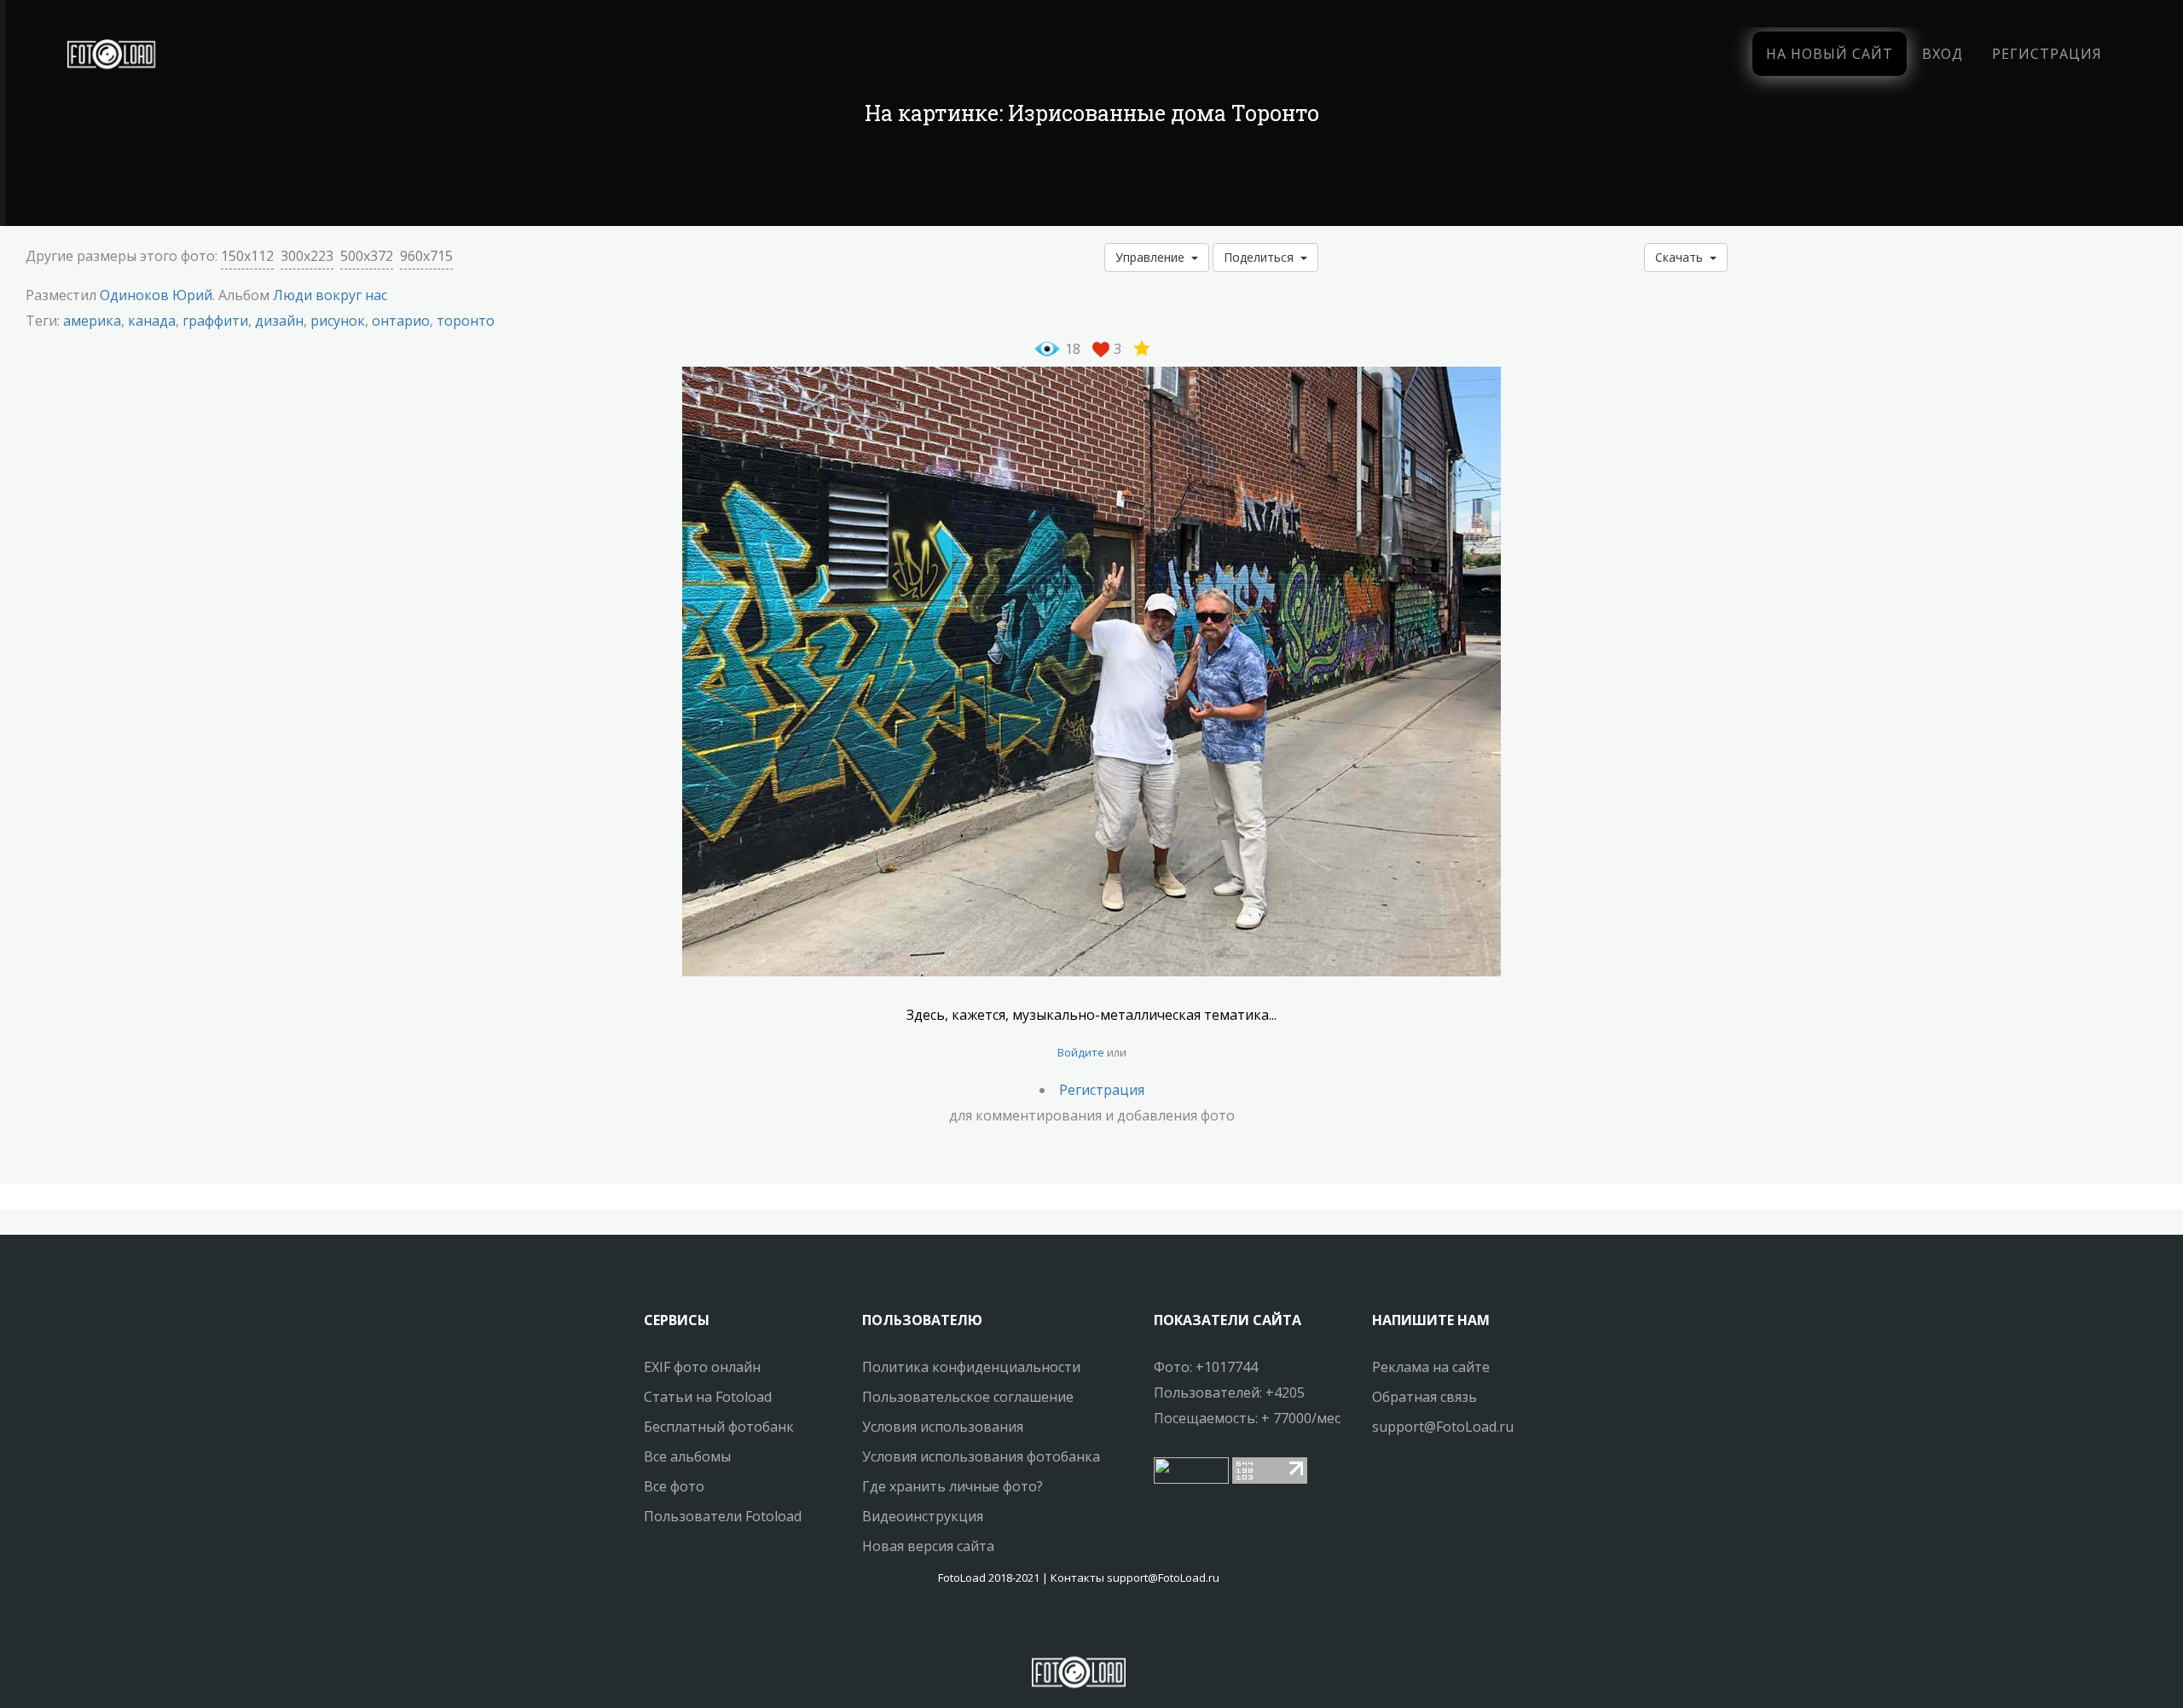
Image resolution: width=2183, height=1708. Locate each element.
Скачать (1682, 257)
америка (92, 321)
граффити (215, 321)
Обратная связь (1424, 1397)
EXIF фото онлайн (702, 1367)
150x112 (247, 256)
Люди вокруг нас (330, 295)
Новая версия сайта (928, 1546)
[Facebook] (1063, 1627)
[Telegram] (1079, 1627)
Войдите (1081, 1052)
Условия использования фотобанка (981, 1456)
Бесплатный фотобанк (719, 1427)
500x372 (367, 256)
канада (152, 321)
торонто (466, 321)
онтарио (401, 321)
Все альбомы (687, 1456)
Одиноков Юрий (156, 295)
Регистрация (2047, 54)
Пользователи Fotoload (723, 1516)
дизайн (279, 321)
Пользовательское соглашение (968, 1397)
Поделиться (1262, 257)
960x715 (426, 256)
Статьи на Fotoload (708, 1397)
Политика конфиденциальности (971, 1367)
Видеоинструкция (923, 1516)
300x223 (307, 256)
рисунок (338, 321)
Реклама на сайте (1431, 1367)
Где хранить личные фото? (953, 1486)
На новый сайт (1830, 54)
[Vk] (1094, 1627)
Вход (1943, 54)
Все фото (674, 1486)
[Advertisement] (1091, 179)
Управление (1153, 257)
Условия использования (943, 1427)
